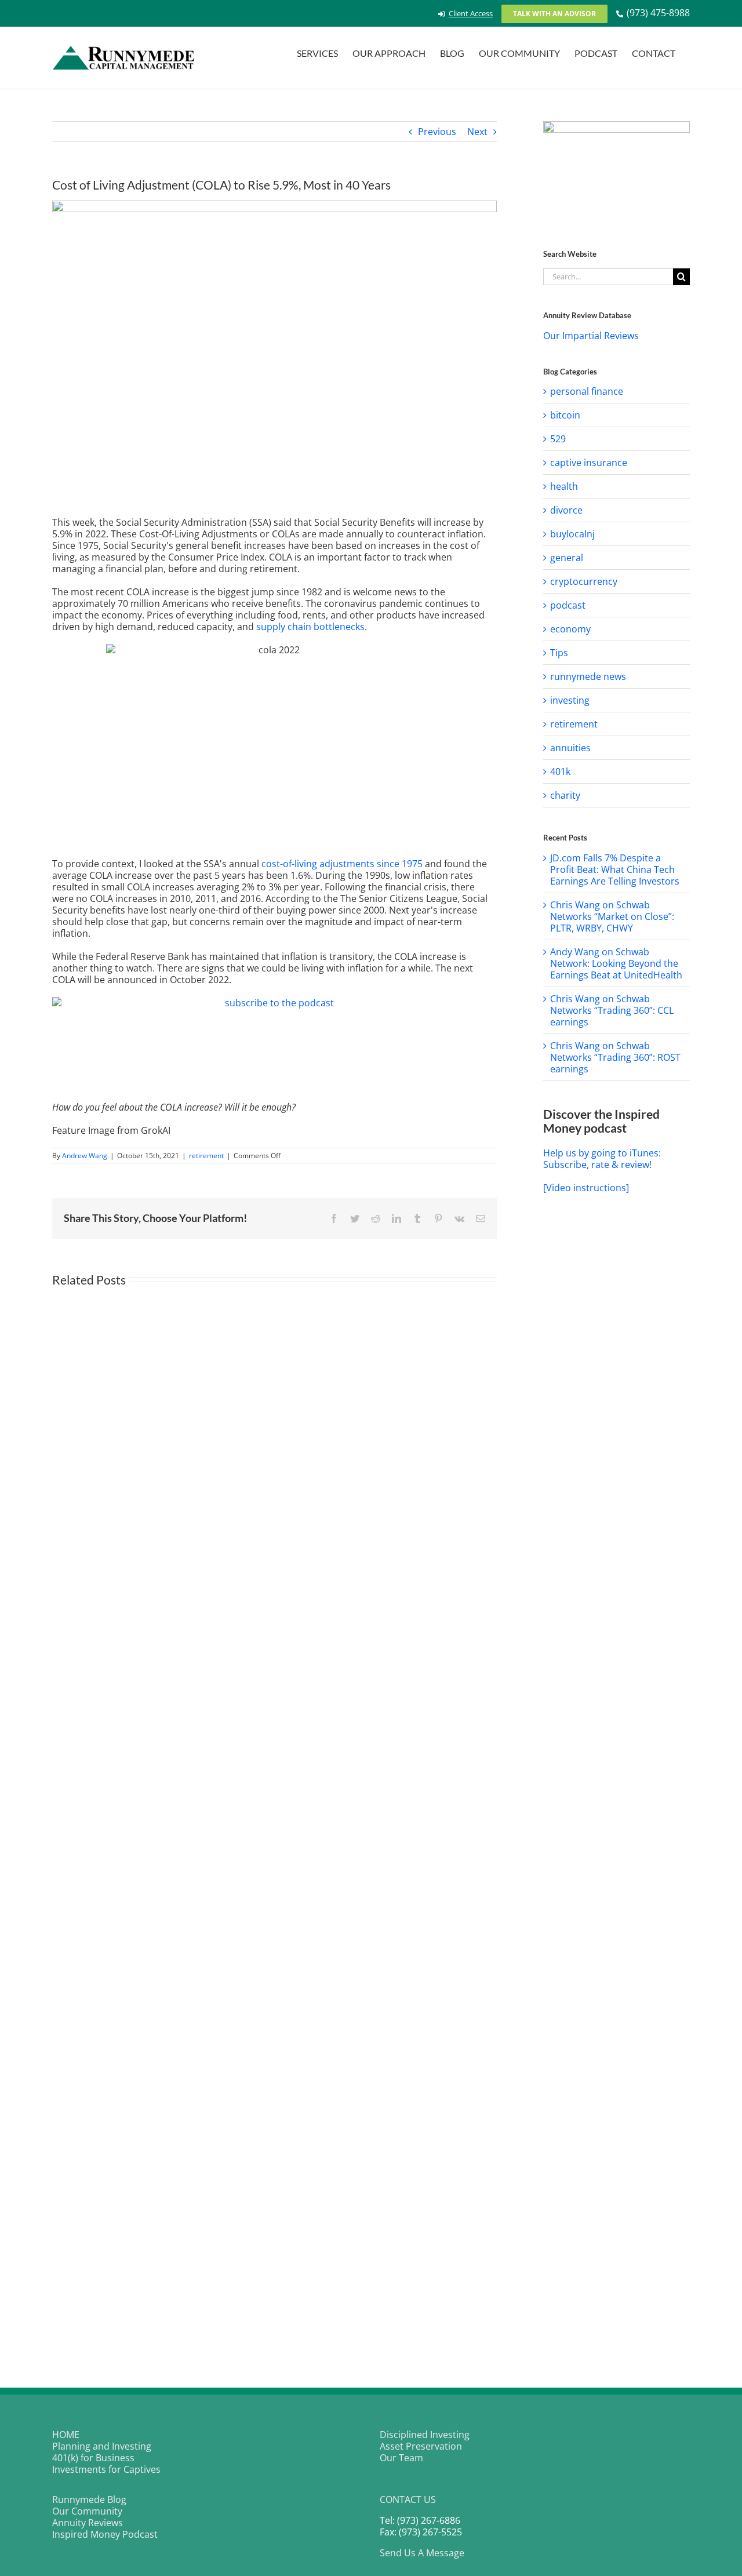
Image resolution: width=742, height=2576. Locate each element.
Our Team (401, 2458)
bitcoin (565, 415)
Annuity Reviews (88, 2523)
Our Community (87, 2511)
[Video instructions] (586, 1188)
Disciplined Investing (425, 2435)
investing (570, 700)
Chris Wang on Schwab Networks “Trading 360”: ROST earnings (615, 1057)
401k (560, 772)
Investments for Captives (106, 2469)
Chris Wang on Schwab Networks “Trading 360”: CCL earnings (612, 1010)
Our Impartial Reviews (591, 336)
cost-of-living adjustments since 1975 (342, 864)
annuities (570, 748)
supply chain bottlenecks (310, 627)
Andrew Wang (85, 1156)
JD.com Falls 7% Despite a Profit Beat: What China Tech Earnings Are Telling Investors (615, 869)
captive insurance (589, 463)
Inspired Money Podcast (105, 2534)
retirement (206, 1156)
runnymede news (588, 676)
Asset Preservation (421, 2446)
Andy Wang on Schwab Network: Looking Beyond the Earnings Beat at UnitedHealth (616, 963)
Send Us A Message (422, 2553)
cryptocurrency (584, 581)
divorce (566, 510)
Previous (437, 132)
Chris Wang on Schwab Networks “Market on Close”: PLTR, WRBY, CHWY (612, 916)
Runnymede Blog (89, 2499)
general (567, 558)
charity (565, 795)
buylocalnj (572, 534)
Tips (559, 653)
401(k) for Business (93, 2458)
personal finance (587, 391)
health (564, 486)
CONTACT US (408, 2499)
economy (570, 629)
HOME (66, 2435)
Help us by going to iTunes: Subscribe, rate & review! (602, 1159)
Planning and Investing (102, 2446)
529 (558, 439)
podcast (568, 605)
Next (477, 132)
